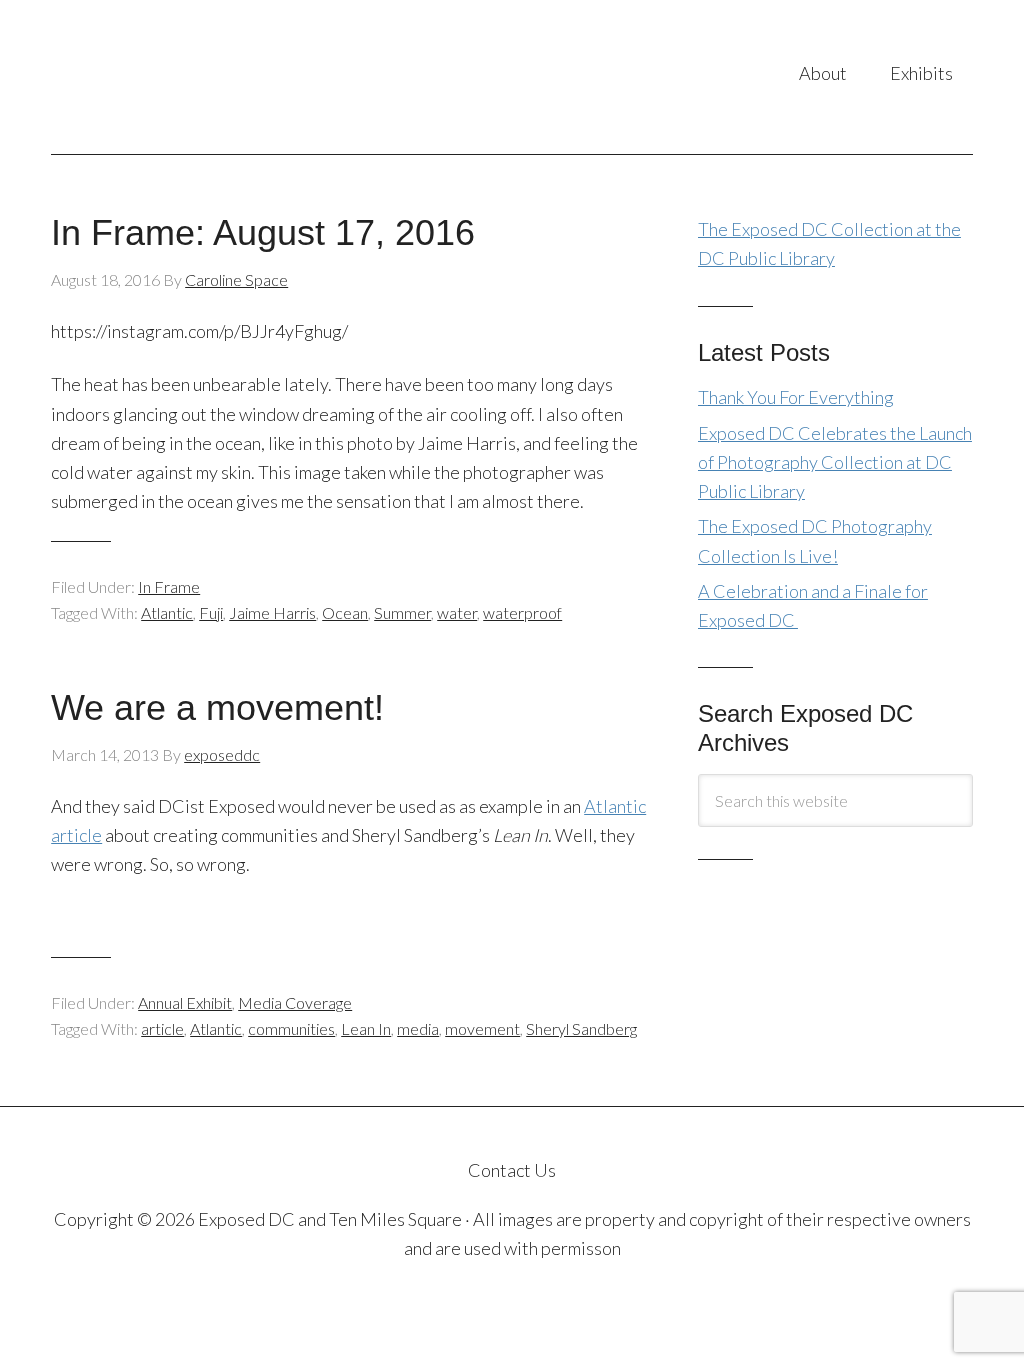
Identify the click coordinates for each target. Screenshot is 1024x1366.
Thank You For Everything (796, 397)
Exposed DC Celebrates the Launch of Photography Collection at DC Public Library (835, 462)
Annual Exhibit (185, 1002)
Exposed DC (212, 77)
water (457, 612)
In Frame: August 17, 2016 (263, 232)
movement (482, 1028)
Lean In (366, 1028)
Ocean (345, 612)
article (162, 1028)
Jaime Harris (272, 612)
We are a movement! (217, 707)
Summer (402, 612)
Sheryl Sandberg (581, 1028)
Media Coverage (295, 1002)
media (418, 1028)
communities (291, 1028)
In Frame (169, 586)
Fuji (211, 612)
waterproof (522, 612)
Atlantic (167, 612)
